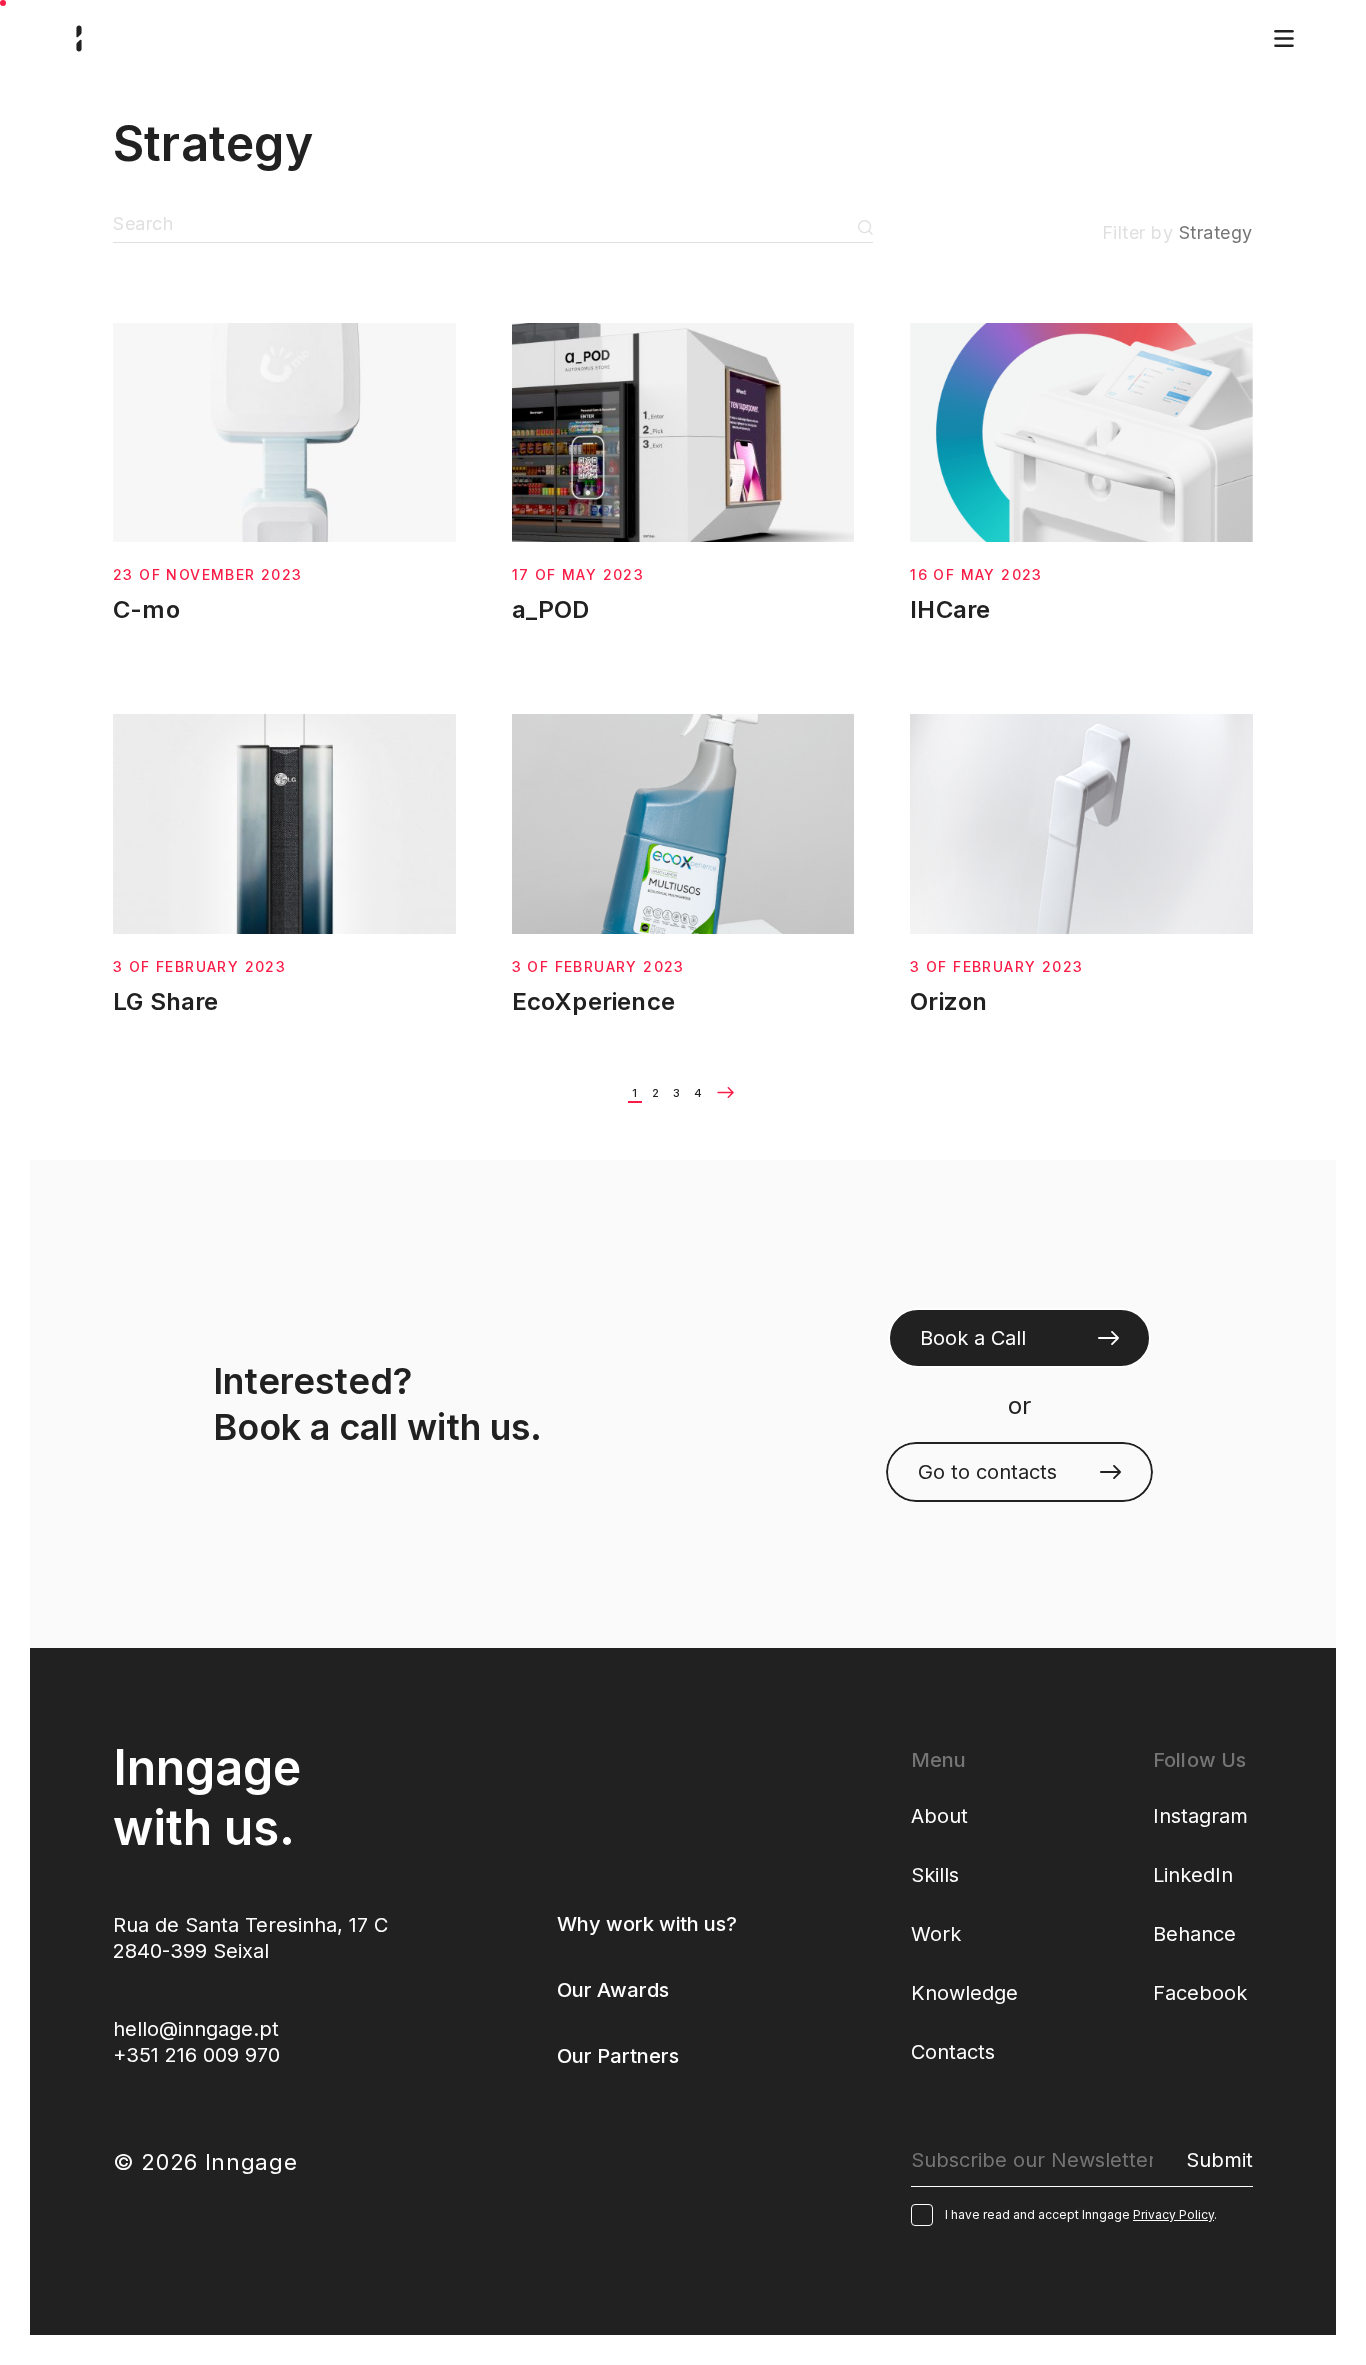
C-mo (146, 609)
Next (725, 1092)
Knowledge (964, 1993)
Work (936, 1934)
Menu (1284, 38)
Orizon (948, 1001)
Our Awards (613, 1990)
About (939, 1816)
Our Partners (618, 2056)
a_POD (551, 609)
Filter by (1177, 232)
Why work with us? (647, 1924)
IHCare (950, 609)
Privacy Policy (1173, 2214)
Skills (935, 1875)
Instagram (1200, 1816)
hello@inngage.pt (196, 2029)
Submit (865, 227)
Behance (1194, 1934)
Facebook (1200, 1993)
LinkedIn (1193, 1875)
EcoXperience (593, 1001)
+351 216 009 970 (196, 2055)
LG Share (166, 1001)
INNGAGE (79, 38)
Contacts (953, 2052)
